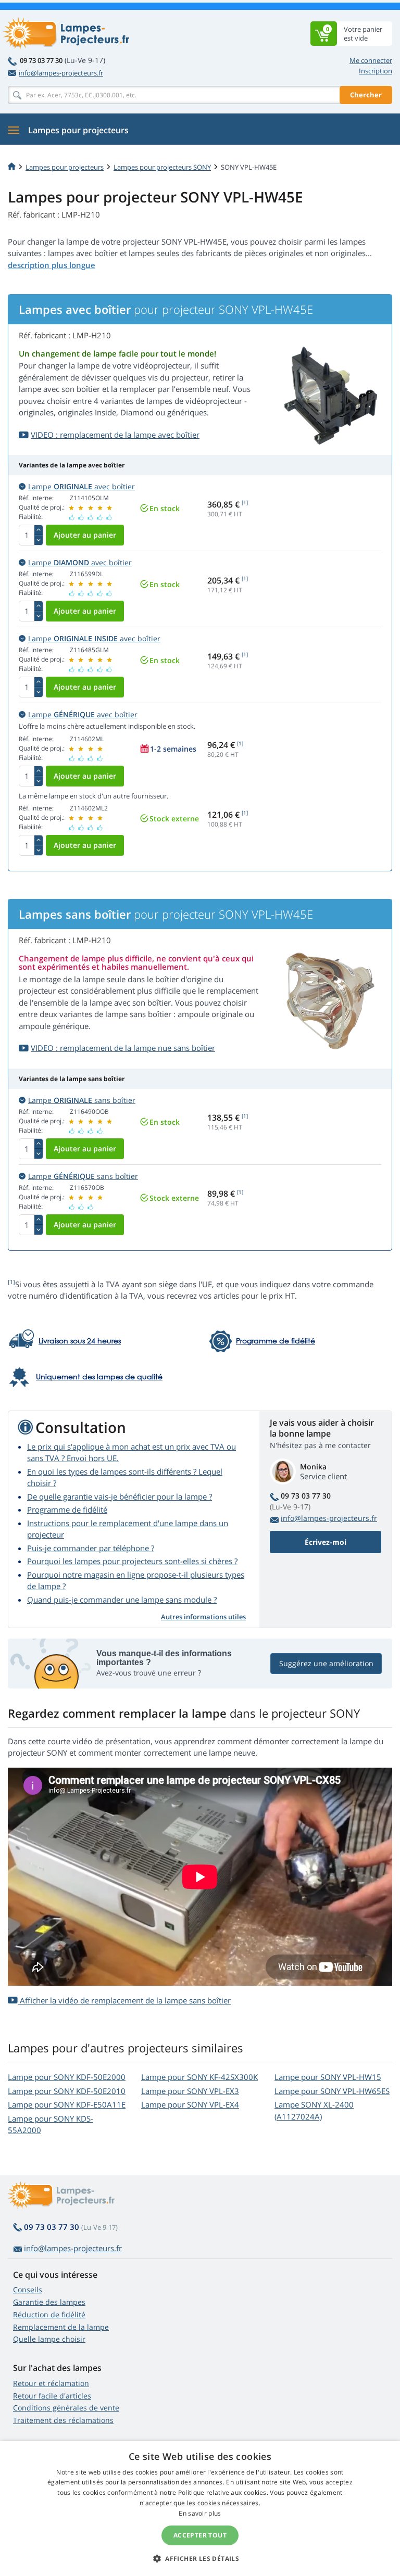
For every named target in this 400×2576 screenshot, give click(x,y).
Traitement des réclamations (63, 2420)
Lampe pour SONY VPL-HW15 (328, 2077)
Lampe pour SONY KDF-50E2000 (67, 2077)
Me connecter (371, 60)
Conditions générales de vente (66, 2408)
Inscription (376, 71)
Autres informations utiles (203, 1617)
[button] (200, 2558)
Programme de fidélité (67, 1509)
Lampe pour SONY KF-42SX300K (199, 2077)
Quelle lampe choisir (49, 2339)
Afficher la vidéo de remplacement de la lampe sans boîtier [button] (124, 2000)
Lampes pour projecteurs (65, 167)
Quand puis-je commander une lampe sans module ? (122, 1600)
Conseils (28, 2289)
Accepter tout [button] (200, 2535)
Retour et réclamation (51, 2383)
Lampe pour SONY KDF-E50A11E (67, 2104)
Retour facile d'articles (52, 2396)
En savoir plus (200, 2513)
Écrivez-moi (326, 1542)
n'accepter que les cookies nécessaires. (200, 2503)
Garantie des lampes (49, 2302)
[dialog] (200, 2509)
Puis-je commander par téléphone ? (91, 1548)
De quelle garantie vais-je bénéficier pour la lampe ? (120, 1496)
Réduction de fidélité (49, 2314)
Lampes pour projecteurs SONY (162, 167)
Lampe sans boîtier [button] (82, 1100)
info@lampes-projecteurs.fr (61, 73)
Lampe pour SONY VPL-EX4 (190, 2104)
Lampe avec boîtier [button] (82, 486)
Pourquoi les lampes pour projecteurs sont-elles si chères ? (132, 1561)
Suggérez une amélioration (326, 1663)
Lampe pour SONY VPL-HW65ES (332, 2091)
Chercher (366, 95)
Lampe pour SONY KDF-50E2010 (67, 2091)
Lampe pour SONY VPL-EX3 (190, 2091)
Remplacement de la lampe (61, 2327)
